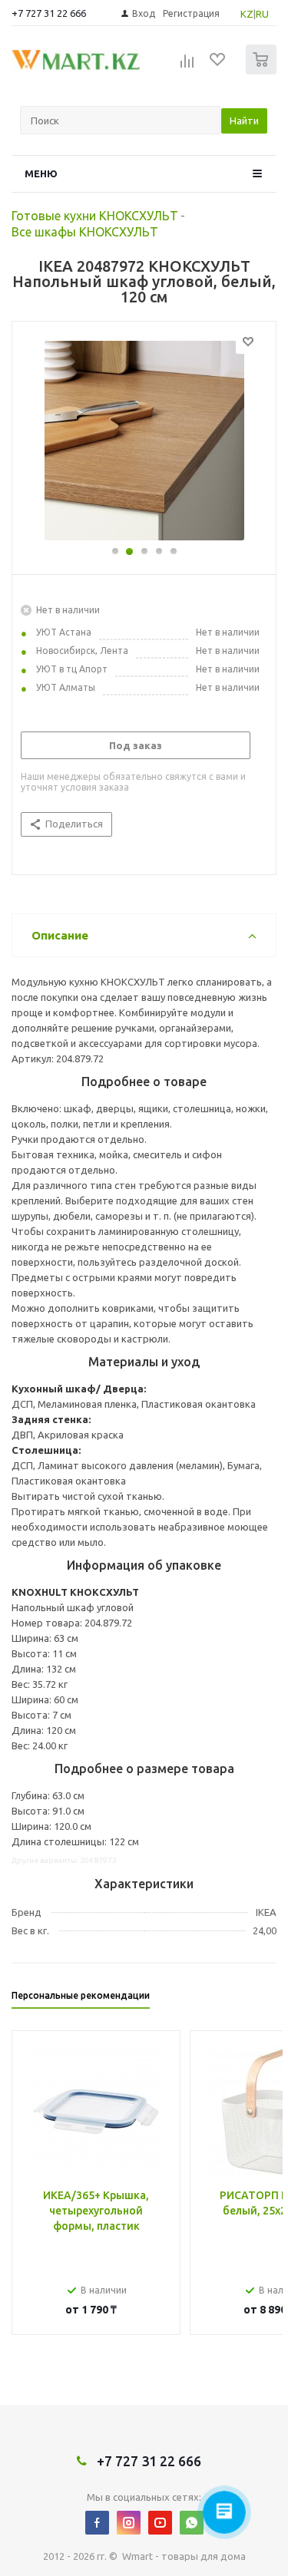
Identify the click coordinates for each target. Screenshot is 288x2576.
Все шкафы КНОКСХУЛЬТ (85, 232)
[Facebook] (97, 2523)
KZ (247, 14)
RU (262, 14)
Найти (244, 121)
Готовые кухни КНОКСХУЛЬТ (95, 216)
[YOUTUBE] (160, 2523)
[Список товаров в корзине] (263, 71)
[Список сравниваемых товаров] (187, 66)
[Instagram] (129, 2523)
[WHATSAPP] (192, 2523)
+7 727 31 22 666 (49, 13)
